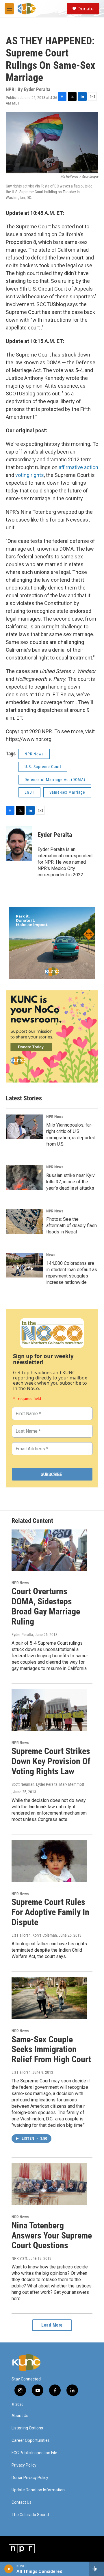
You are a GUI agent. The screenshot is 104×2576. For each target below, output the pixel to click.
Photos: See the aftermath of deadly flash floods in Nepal (71, 1226)
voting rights (30, 475)
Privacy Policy (24, 2465)
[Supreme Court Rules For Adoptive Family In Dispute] (49, 1861)
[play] (9, 2569)
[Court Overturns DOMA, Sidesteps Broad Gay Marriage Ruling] (49, 1550)
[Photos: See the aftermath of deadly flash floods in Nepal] (25, 1221)
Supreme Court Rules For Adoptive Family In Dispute (50, 1912)
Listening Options (27, 2428)
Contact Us (22, 2502)
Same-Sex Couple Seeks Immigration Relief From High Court (51, 2049)
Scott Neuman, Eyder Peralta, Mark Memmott (48, 1784)
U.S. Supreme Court (43, 767)
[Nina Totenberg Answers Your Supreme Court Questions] (49, 2184)
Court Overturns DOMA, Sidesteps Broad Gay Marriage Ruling (46, 1606)
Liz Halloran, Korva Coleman (34, 1935)
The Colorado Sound (30, 2515)
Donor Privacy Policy (30, 2478)
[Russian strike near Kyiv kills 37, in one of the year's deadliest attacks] (25, 1177)
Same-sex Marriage (67, 792)
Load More (52, 2325)
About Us (20, 2416)
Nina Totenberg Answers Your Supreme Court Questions (52, 2235)
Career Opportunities (31, 2441)
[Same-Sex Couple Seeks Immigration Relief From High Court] (49, 1998)
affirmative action (78, 467)
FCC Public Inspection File (34, 2453)
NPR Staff (19, 2258)
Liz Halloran (21, 2072)
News (51, 1255)
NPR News (34, 754)
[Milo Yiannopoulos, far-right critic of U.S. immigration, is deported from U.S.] (25, 1127)
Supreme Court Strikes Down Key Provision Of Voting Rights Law (51, 1761)
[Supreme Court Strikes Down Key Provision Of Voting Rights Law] (49, 1710)
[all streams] (96, 2569)
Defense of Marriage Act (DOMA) (55, 780)
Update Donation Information (38, 2490)
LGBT (29, 792)
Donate (86, 9)
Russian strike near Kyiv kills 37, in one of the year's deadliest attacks (70, 1182)
